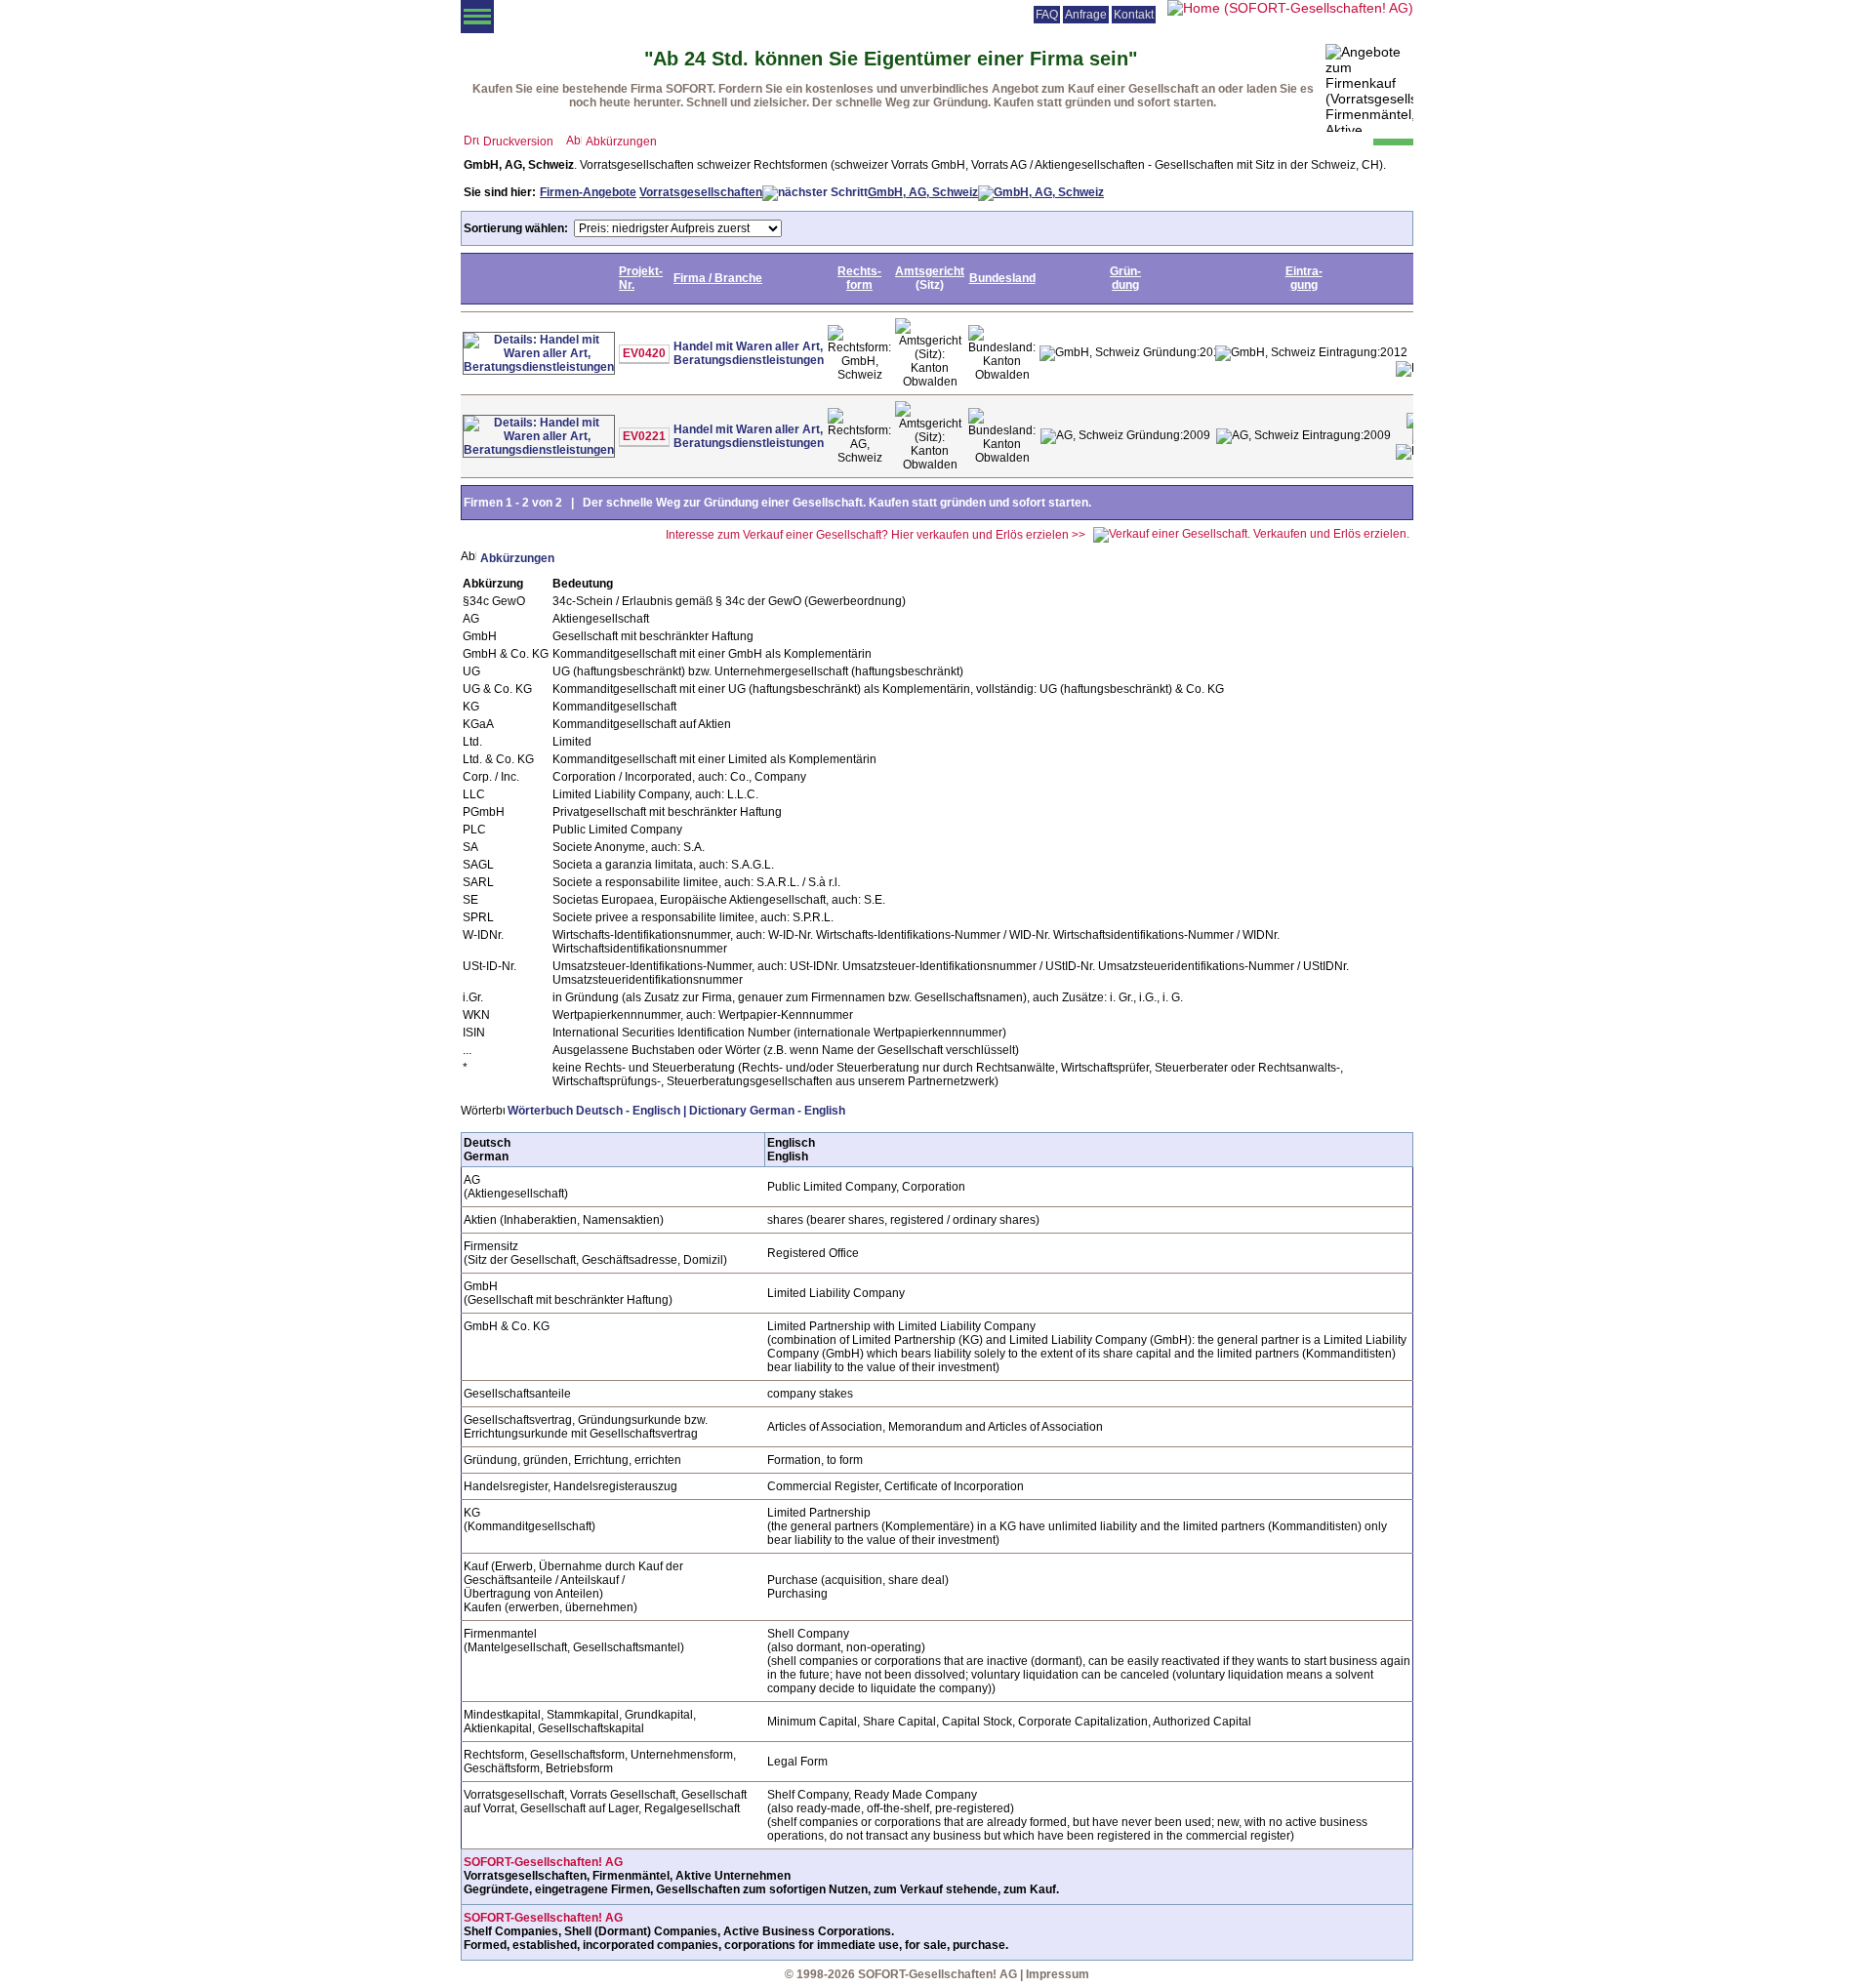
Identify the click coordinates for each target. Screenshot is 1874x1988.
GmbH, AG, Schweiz (923, 192)
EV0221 (644, 436)
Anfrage (1086, 15)
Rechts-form (859, 278)
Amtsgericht (930, 271)
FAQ (1047, 15)
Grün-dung (1125, 278)
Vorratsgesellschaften (701, 192)
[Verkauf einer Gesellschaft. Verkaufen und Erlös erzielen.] (1251, 534)
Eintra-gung (1304, 278)
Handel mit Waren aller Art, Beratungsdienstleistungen (749, 353)
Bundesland (1002, 278)
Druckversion (518, 142)
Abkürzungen (621, 142)
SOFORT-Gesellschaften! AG (543, 1862)
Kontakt (1134, 15)
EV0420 (644, 353)
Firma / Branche (718, 278)
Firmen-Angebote (588, 192)
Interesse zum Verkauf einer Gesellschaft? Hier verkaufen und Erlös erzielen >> (876, 535)
